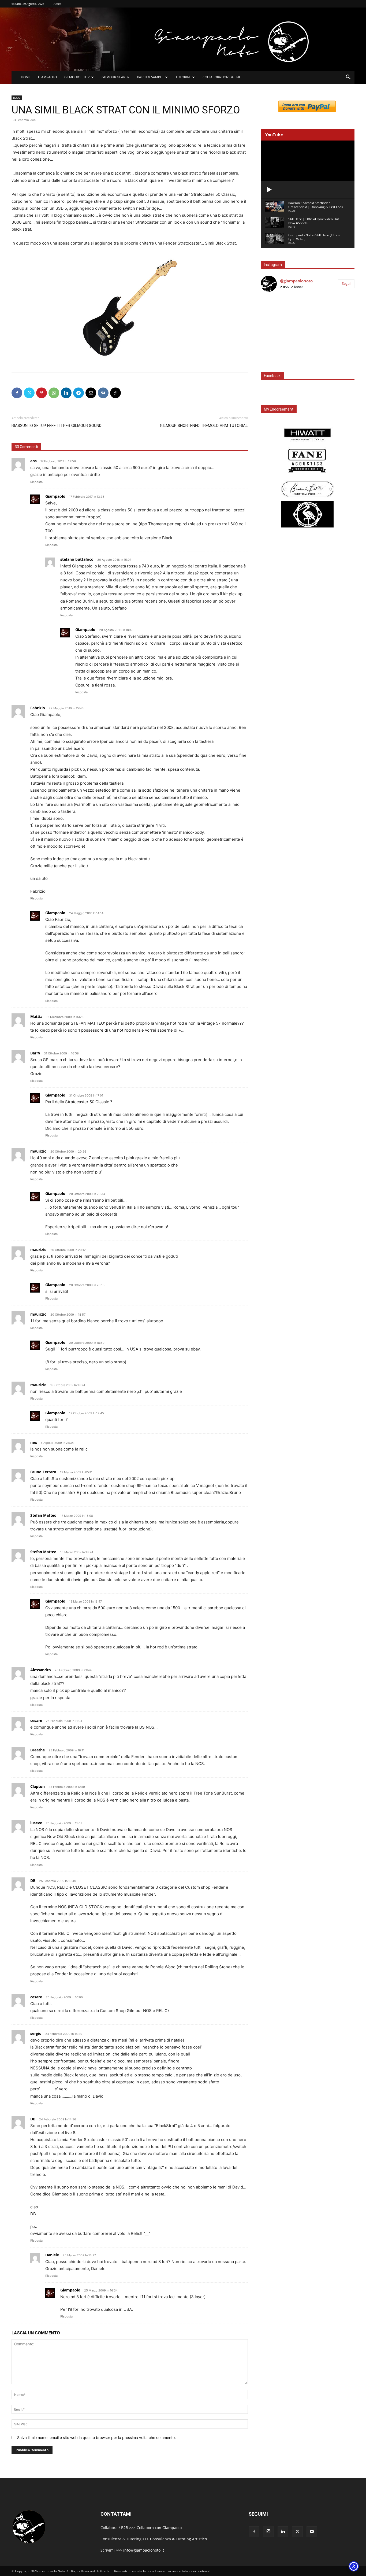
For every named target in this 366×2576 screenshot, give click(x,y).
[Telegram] (79, 393)
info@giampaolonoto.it (144, 2550)
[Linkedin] (66, 393)
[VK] (103, 393)
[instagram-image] (276, 312)
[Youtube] (312, 2532)
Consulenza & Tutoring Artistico (178, 2539)
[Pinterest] (42, 393)
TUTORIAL (183, 77)
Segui (346, 283)
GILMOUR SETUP (77, 77)
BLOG (17, 98)
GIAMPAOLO (47, 77)
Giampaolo (55, 496)
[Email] (91, 393)
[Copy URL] (115, 393)
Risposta (36, 482)
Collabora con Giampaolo (159, 2528)
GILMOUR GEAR (113, 77)
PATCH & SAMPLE (150, 77)
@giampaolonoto (296, 281)
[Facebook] (17, 393)
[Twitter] (29, 393)
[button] (348, 78)
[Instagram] (268, 2531)
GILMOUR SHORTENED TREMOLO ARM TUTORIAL (204, 426)
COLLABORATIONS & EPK (221, 77)
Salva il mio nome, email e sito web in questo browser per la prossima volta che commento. (96, 2437)
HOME (26, 77)
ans (33, 461)
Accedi (58, 4)
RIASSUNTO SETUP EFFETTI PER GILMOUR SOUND (57, 426)
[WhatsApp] (54, 393)
